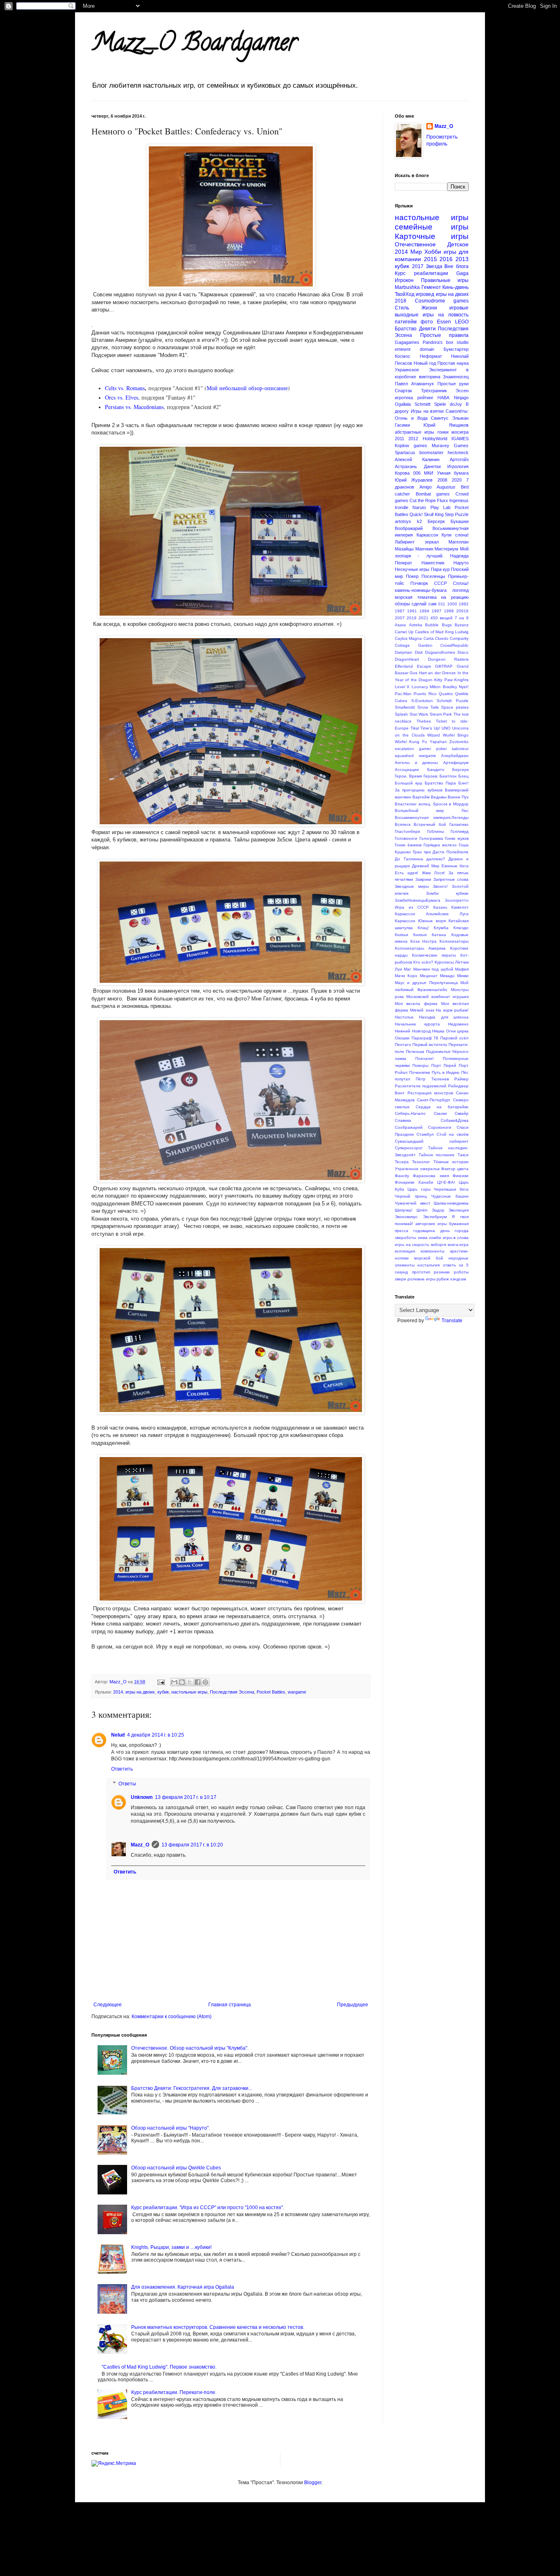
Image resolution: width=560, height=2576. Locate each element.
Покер (412, 576)
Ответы (127, 1784)
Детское (458, 244)
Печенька (415, 1052)
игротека (404, 398)
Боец (463, 776)
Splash (401, 714)
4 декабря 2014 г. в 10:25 (156, 1735)
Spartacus (405, 452)
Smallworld (405, 707)
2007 (400, 618)
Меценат (429, 976)
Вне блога (456, 266)
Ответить (122, 1769)
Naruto (419, 507)
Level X (402, 687)
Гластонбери (407, 831)
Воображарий (409, 528)
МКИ (429, 473)
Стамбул (425, 1134)
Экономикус (406, 1217)
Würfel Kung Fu (411, 742)
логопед (460, 590)
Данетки (432, 466)
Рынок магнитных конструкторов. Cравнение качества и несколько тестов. (218, 2327)
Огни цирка (458, 1031)
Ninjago (461, 398)
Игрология (458, 466)
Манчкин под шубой (433, 969)
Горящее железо (440, 845)
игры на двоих (140, 1692)
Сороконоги (440, 1127)
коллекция (405, 1251)
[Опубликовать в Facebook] (198, 1682)
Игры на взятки (427, 411)
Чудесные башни (450, 1196)
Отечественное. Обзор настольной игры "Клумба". (190, 2048)
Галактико (459, 824)
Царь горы (419, 1189)
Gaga (462, 273)
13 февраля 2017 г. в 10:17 (186, 1797)
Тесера (402, 1162)
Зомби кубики (447, 893)
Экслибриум (435, 1217)
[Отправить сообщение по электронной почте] (161, 1682)
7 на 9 (462, 618)
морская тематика (416, 597)
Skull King (434, 514)
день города (454, 1231)
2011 (400, 439)
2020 (457, 480)
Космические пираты (434, 955)
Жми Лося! (434, 873)
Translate (452, 1321)
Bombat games (433, 494)
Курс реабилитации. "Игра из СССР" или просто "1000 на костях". (208, 2208)
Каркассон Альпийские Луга (432, 914)
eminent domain (414, 349)
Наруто (461, 563)
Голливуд (460, 831)
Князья (401, 935)
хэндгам (458, 1279)
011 (442, 604)
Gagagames (407, 342)
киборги (439, 1245)
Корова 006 (408, 473)
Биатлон (448, 776)
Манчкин (424, 549)
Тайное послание (437, 1155)
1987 (400, 611)
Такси (463, 1155)
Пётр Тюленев (432, 1079)
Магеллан (459, 542)
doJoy (456, 404)
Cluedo (442, 638)
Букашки (460, 521)
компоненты (433, 1251)
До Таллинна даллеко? (420, 859)
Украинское (407, 370)
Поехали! (425, 1058)
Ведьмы (439, 797)
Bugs (447, 625)
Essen (444, 322)
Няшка (438, 1031)
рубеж (443, 1279)
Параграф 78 (425, 1038)
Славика (403, 1120)
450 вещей (442, 618)
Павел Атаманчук (414, 384)
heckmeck (458, 452)
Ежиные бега (455, 866)
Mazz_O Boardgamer (194, 45)
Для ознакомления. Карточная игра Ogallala (183, 2287)
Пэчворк (419, 583)
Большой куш (409, 783)
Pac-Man (403, 694)
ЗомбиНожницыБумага (418, 900)
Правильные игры (445, 280)
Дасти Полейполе (451, 852)
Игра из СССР (412, 907)
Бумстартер (456, 349)
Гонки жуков (457, 838)
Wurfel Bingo (456, 735)
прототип (421, 1272)
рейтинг (425, 398)
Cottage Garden (414, 645)
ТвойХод (405, 294)
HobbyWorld (435, 439)
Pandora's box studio (446, 342)
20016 (462, 611)
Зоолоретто (457, 900)
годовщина (424, 1231)
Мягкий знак (422, 1010)
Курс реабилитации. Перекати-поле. (174, 2392)
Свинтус (440, 418)
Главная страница (230, 2005)
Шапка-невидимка (451, 1203)
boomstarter (431, 452)
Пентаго (403, 1045)
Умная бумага (453, 473)
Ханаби (426, 1182)
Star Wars (419, 714)
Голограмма (431, 838)
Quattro (446, 694)
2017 (418, 266)
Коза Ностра (424, 941)
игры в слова (456, 1238)
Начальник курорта (417, 1024)
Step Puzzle (457, 514)
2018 (401, 301)
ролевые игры (421, 1279)
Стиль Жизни (416, 308)
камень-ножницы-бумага (421, 590)
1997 (437, 611)
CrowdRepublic (454, 645)
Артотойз (459, 459)
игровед (425, 294)
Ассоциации (407, 770)
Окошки (402, 1038)
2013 (462, 259)
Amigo (426, 487)
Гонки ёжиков (408, 845)
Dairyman (404, 652)
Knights (461, 680)
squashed (404, 756)
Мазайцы (404, 549)
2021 (423, 618)
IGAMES (460, 439)
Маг (407, 969)
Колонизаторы (454, 941)
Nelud (118, 1735)
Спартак (403, 391)
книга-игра (458, 1245)
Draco (463, 652)
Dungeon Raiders (448, 659)
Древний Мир (426, 866)
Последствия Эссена (232, 1692)
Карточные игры (432, 236)
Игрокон (404, 280)
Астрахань (406, 466)
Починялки (420, 1072)
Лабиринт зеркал (417, 542)
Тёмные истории (451, 1162)
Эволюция (459, 1210)
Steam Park (441, 714)
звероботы (405, 1238)
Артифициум (456, 763)
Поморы (420, 1065)
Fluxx (443, 500)
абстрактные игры (414, 432)
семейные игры (432, 227)
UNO (446, 728)
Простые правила (445, 335)
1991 (412, 611)
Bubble (432, 625)
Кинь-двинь (455, 287)
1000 (452, 604)
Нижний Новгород (413, 1031)
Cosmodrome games (442, 301)
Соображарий (409, 1127)
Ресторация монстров (430, 1093)
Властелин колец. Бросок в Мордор (432, 804)
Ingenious (459, 500)
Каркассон (427, 535)
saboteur (460, 749)
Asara (400, 625)
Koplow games (411, 446)
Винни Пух (458, 797)
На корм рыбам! (452, 1010)
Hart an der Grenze (437, 673)
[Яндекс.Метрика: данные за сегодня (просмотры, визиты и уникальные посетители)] (114, 2463)
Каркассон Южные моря (420, 921)
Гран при (422, 852)
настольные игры (189, 1692)
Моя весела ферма (416, 1004)
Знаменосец (456, 377)
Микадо (447, 976)
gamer (425, 749)
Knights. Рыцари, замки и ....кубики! (171, 2247)
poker (442, 749)
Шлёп (422, 1210)
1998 (449, 611)
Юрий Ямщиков (446, 425)
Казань (440, 907)
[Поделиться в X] (190, 1682)
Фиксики (461, 1176)
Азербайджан (455, 756)
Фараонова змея (431, 1176)
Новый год (425, 363)
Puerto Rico (425, 694)
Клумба (441, 928)
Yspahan (438, 742)
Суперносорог (409, 1148)
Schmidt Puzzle (453, 701)
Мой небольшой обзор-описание (247, 388)
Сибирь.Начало (410, 1113)
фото (427, 322)
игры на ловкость (446, 315)
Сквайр (462, 1113)
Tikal (415, 728)
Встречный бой (430, 824)
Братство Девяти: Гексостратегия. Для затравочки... (192, 2088)
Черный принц (411, 1196)
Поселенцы (433, 576)
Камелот (460, 907)
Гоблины (436, 831)
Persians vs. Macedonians (134, 407)
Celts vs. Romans (125, 388)
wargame (297, 1692)
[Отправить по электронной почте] (174, 1682)
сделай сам (424, 604)
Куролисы (444, 962)
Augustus (446, 487)
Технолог (421, 1162)
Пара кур (440, 569)
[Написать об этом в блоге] (182, 1682)
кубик (163, 1692)
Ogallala (403, 404)
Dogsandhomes (440, 652)
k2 (419, 521)
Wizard (434, 735)
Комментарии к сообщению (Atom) (172, 2017)
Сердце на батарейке (442, 1107)
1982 (464, 604)
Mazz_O (140, 1845)
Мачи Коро (406, 976)
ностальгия (428, 1265)
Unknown (142, 1797)
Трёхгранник (434, 391)
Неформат (431, 356)
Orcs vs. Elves (122, 397)
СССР (440, 583)
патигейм (406, 322)
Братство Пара (440, 783)
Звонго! (440, 886)
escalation (404, 749)
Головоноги (406, 838)
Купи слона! (455, 535)
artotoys (403, 521)
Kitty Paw (443, 680)
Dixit (419, 652)
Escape (424, 666)
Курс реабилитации (421, 273)
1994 (424, 611)
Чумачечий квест (413, 1203)
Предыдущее (353, 2005)
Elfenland (404, 666)
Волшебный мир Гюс (432, 811)
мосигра (460, 432)
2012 (413, 439)
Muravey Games (450, 446)
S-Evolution (422, 701)
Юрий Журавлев (414, 480)
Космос (403, 356)
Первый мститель (430, 1045)
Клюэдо (461, 928)
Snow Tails (428, 707)
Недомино (458, 1024)
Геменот (431, 287)
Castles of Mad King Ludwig (442, 632)
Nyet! (464, 687)
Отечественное (415, 244)
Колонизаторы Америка (420, 948)
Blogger (313, 2483)
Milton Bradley (443, 687)
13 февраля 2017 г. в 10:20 (192, 1845)
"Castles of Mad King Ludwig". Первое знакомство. (159, 2367)
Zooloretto (459, 742)
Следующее (108, 2005)
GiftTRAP (444, 666)
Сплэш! (461, 583)
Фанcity (402, 1176)
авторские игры (431, 1224)
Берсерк (436, 521)
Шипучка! (404, 1210)
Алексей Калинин (417, 459)
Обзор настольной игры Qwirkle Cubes (176, 2168)
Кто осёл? (423, 962)
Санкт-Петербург (434, 1100)
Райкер (461, 1079)
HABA (443, 398)
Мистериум (446, 549)
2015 (430, 259)
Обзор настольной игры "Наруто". (171, 2128)
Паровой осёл (455, 1038)
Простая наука (453, 363)
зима (423, 1238)
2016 (446, 259)
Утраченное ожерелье (417, 1169)
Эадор (438, 1210)
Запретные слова (451, 879)
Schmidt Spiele (430, 404)
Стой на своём (453, 1134)
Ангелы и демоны (416, 763)
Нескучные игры (412, 569)
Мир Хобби (426, 252)
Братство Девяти (415, 329)
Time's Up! (430, 728)
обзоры (402, 604)
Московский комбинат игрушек (437, 997)
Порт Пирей (444, 1065)
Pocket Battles (271, 1692)
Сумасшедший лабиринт (432, 1141)
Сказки (440, 1113)
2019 (412, 618)
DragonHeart (407, 659)
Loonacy (420, 687)
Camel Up (404, 632)
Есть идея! (406, 873)
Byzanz (462, 625)
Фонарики (405, 1182)
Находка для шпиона (444, 1017)
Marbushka (407, 287)
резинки (442, 1272)
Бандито (436, 770)
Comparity (459, 638)
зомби (435, 1238)
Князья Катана (430, 935)
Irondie (402, 507)
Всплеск (403, 824)
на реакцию (455, 597)
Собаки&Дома (455, 1120)
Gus (413, 673)
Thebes (424, 721)
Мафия (462, 969)
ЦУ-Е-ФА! (446, 1182)
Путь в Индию (446, 1072)
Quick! (416, 514)
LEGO (462, 322)
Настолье (404, 1017)
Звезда (434, 266)
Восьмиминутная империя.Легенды (432, 817)
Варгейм (421, 797)
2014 (118, 1692)
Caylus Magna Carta (414, 638)
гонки (443, 432)
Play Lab (440, 507)
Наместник (433, 563)
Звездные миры (412, 886)
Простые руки (453, 384)
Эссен (462, 391)
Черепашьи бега (451, 1189)
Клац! (423, 928)
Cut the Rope (423, 500)
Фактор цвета (455, 1169)
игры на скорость (412, 1245)
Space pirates (455, 707)
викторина (430, 377)
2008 (442, 480)
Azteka (416, 625)
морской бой (429, 1258)
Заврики (423, 879)
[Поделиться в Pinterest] (205, 1682)
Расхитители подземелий (421, 1086)
